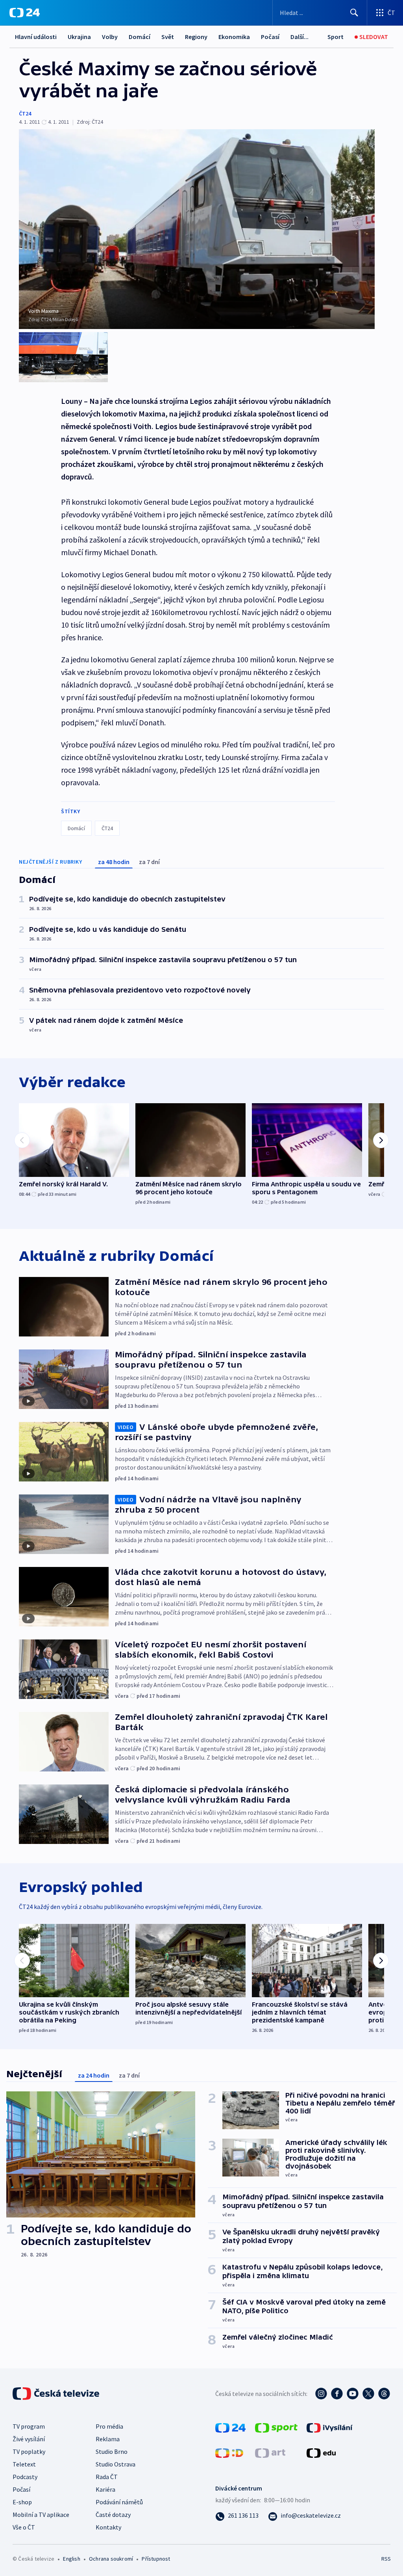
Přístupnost (156, 2559)
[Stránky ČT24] (230, 2427)
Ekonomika (234, 37)
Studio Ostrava (116, 2464)
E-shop (22, 2502)
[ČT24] (25, 13)
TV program (29, 2426)
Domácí (140, 37)
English (71, 2559)
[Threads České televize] (384, 2394)
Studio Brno (112, 2451)
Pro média (109, 2426)
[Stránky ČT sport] (276, 2427)
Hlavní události (36, 37)
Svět (168, 37)
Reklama (108, 2439)
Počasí (270, 37)
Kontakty (108, 2527)
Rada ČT (107, 2477)
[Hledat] (354, 13)
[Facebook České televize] (337, 2394)
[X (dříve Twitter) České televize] (368, 2394)
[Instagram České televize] (321, 2394)
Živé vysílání (29, 2439)
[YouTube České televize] (353, 2394)
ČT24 (25, 113)
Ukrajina (79, 37)
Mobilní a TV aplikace (41, 2515)
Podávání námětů (119, 2502)
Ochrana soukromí (111, 2559)
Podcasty (25, 2477)
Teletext (24, 2464)
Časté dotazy (113, 2515)
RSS (386, 2559)
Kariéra (105, 2489)
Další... (299, 37)
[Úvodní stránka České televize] (57, 2394)
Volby (110, 37)
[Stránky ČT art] (270, 2452)
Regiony (196, 37)
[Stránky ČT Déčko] (229, 2452)
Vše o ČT (24, 2527)
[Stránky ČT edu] (321, 2452)
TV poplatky (29, 2451)
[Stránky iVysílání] (330, 2427)
